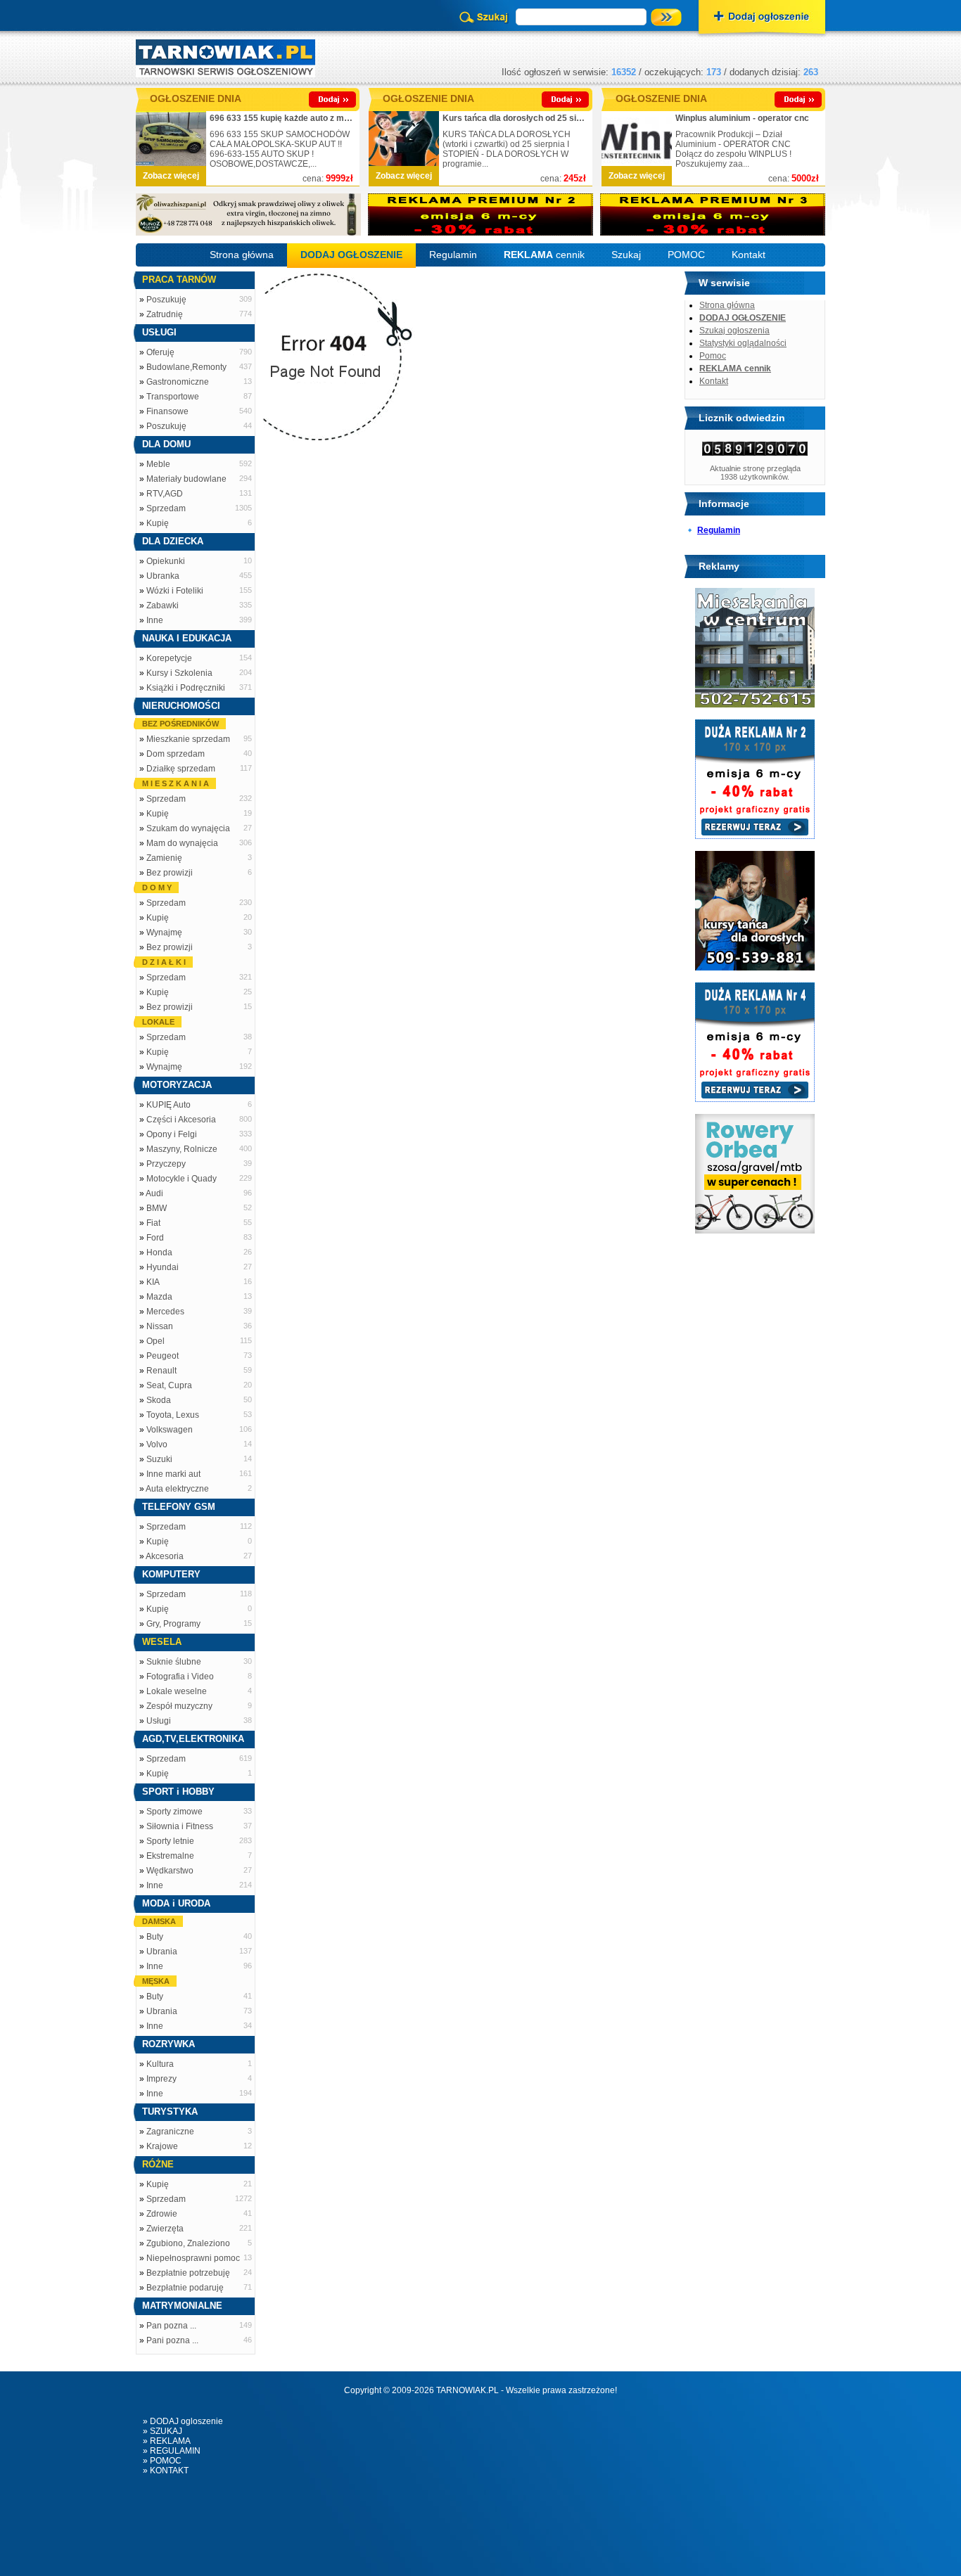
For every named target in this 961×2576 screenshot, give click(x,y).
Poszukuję (166, 300)
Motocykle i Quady (182, 1179)
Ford (155, 1238)
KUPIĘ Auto (168, 1105)
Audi (154, 1193)
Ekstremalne (170, 1856)
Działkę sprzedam (181, 769)
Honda (159, 1252)
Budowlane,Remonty (186, 367)
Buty (155, 1937)
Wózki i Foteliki (175, 591)
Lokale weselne (177, 1691)
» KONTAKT (166, 2471)
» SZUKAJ (163, 2431)
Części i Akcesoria (181, 1120)
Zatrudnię (165, 314)
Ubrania (162, 1952)
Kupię (158, 523)
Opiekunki (166, 561)
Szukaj (626, 255)
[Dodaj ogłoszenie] (762, 18)
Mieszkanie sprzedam (188, 739)
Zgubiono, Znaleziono (188, 2243)
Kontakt (749, 255)
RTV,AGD (165, 494)
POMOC (686, 255)
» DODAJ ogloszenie (183, 2421)
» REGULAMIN (172, 2451)
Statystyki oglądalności (743, 343)
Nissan (160, 1326)
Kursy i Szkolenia (179, 673)
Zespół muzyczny (179, 1706)
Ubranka (163, 576)
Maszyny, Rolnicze (182, 1149)
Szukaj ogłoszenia (734, 331)
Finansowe (167, 411)
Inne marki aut (173, 1474)
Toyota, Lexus (173, 1415)
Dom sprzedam (176, 754)
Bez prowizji (170, 873)
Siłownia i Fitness (180, 1826)
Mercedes (165, 1312)
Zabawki (163, 605)
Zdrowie (162, 2214)
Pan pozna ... (171, 2326)
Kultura (160, 2064)
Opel (155, 1341)
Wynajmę (164, 933)
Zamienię (164, 858)
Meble (158, 464)
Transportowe (173, 397)
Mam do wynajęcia (182, 843)
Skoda (159, 1400)
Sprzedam (166, 508)
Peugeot (163, 1356)
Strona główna (242, 255)
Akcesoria (165, 1556)
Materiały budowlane (186, 479)
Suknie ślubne (174, 1662)
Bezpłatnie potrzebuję (188, 2273)
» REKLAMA (167, 2441)
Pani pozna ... (172, 2340)
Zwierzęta (165, 2229)
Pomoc (713, 356)
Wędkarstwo (170, 1871)
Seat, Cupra (169, 1385)
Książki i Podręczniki (186, 688)
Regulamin (453, 255)
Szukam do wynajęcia (188, 828)
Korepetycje (169, 658)
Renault (161, 1371)
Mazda (159, 1297)
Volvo (157, 1444)
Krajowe (162, 2146)
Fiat (153, 1223)
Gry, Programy (173, 1624)
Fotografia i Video (180, 1677)
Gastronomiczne (178, 382)
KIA (153, 1282)
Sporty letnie (170, 1841)
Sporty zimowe (174, 1812)
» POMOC (162, 2461)
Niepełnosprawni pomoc (193, 2258)
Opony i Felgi (172, 1134)
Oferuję (160, 352)
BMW (157, 1208)
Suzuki (159, 1459)
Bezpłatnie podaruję (185, 2288)
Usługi (159, 1721)
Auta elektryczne (177, 1489)
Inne (155, 620)
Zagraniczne (170, 2132)
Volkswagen (170, 1430)
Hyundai (163, 1267)
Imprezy (161, 2079)
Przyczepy (166, 1164)
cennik (544, 255)
